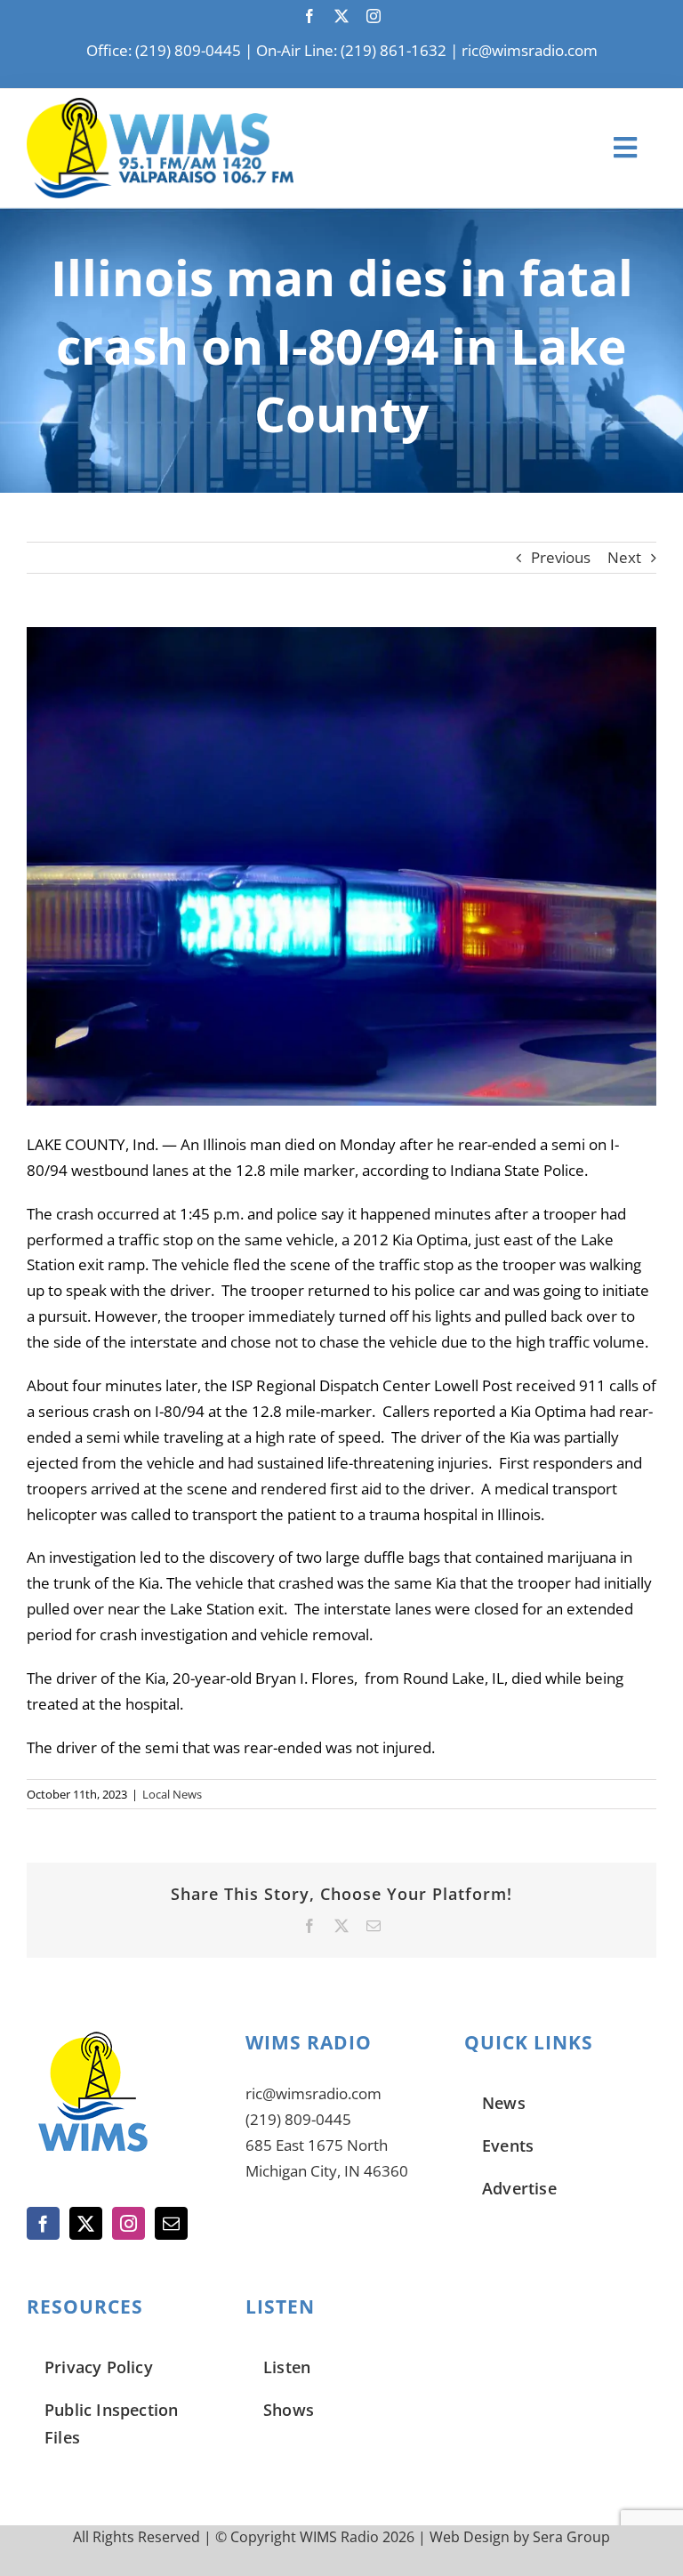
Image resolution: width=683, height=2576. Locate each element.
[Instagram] (129, 2223)
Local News (172, 1794)
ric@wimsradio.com (530, 50)
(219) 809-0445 (298, 2119)
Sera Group (571, 2537)
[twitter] (341, 16)
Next (624, 557)
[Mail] (171, 2223)
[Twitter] (86, 2223)
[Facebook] (43, 2223)
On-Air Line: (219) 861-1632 (351, 50)
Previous (561, 557)
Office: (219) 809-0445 (164, 50)
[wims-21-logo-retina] (160, 105)
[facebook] (309, 16)
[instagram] (374, 16)
